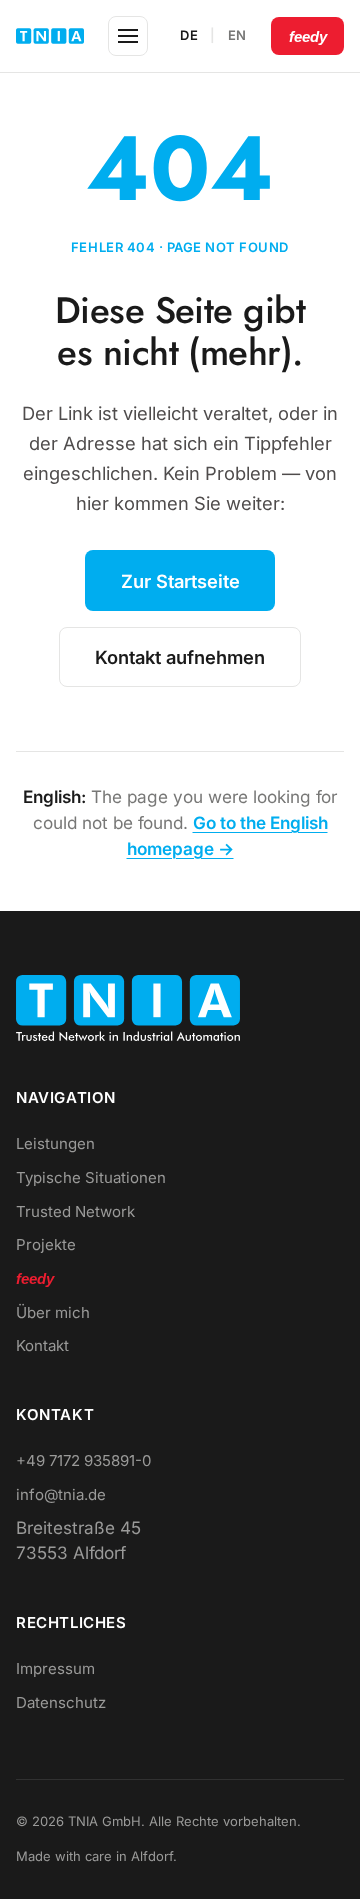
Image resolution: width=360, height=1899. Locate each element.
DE (189, 35)
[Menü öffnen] (128, 36)
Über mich (53, 1312)
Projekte (46, 1244)
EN (237, 35)
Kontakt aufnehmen (180, 657)
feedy (308, 36)
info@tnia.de (61, 1494)
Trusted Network (75, 1211)
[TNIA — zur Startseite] (50, 36)
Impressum (55, 1668)
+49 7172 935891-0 (83, 1460)
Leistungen (55, 1143)
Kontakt (42, 1345)
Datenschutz (61, 1702)
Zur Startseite (180, 581)
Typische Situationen (91, 1177)
